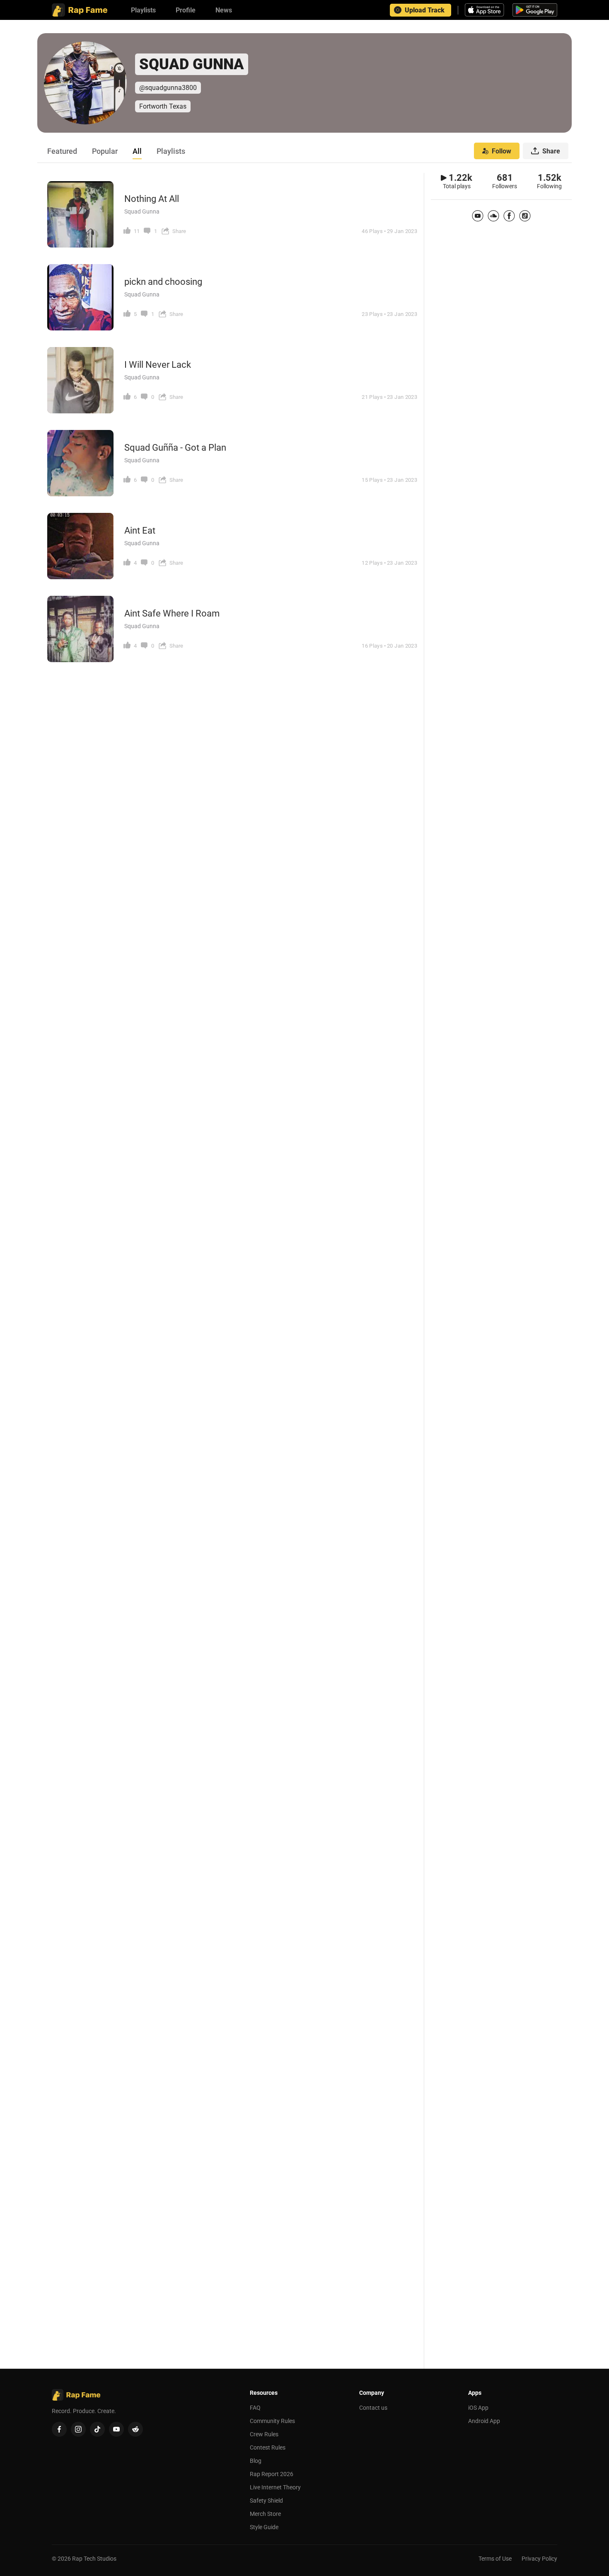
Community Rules (272, 2421)
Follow (501, 151)
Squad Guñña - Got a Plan (175, 448)
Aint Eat (140, 530)
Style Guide (264, 2527)
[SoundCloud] (493, 216)
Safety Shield (266, 2501)
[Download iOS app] (486, 10)
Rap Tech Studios (94, 2559)
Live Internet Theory (275, 2487)
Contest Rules (268, 2447)
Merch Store (265, 2514)
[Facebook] (509, 216)
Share (551, 151)
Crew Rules (264, 2434)
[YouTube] (478, 216)
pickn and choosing (163, 282)
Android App (484, 2421)
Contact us (373, 2408)
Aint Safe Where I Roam (172, 613)
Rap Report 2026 (272, 2474)
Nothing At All (152, 199)
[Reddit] (135, 2429)
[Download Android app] (535, 10)
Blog (256, 2461)
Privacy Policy (539, 2559)
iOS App (478, 2408)
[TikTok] (525, 216)
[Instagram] (78, 2429)
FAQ (255, 2408)
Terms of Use (495, 2559)
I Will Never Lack (158, 365)
